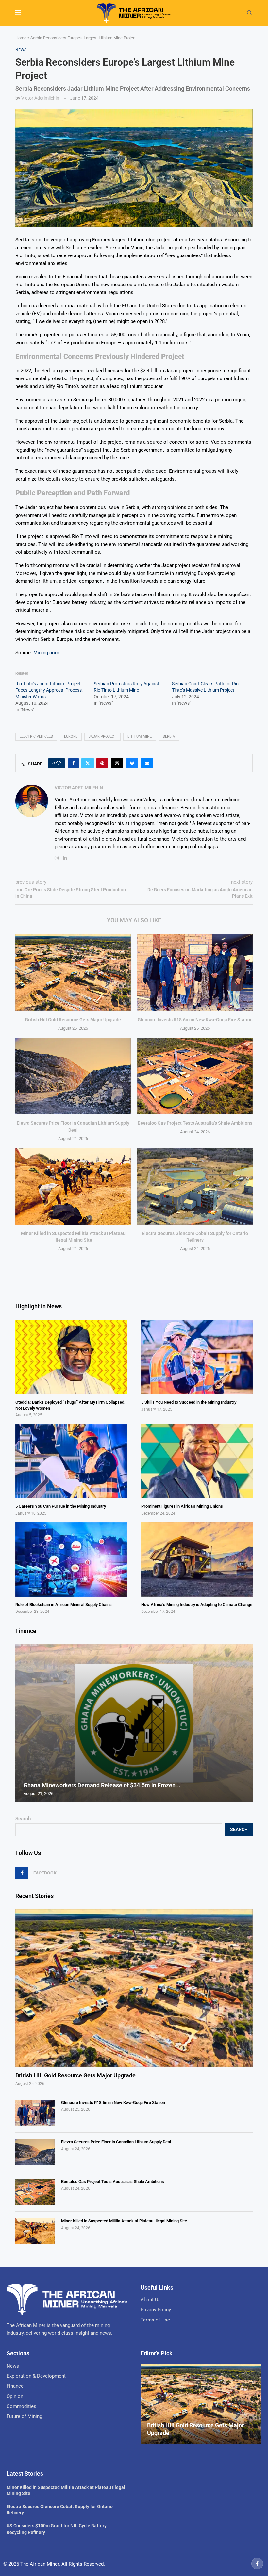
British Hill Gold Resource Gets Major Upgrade (73, 1020)
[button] (21, 1723)
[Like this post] (59, 763)
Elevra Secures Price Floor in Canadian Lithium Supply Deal (116, 2142)
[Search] (249, 13)
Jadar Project (102, 737)
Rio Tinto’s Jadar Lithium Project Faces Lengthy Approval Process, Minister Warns (49, 690)
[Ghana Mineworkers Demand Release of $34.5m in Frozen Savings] (134, 1723)
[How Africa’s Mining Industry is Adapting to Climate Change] (197, 1559)
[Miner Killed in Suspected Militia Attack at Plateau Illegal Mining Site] (73, 1186)
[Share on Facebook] (74, 763)
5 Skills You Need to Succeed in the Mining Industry (189, 1402)
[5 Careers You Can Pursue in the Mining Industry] (71, 1461)
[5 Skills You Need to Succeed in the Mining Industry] (197, 1357)
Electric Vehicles (36, 737)
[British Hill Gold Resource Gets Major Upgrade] (73, 972)
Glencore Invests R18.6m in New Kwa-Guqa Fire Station (195, 1020)
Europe (71, 737)
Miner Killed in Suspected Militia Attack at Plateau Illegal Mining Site (124, 2221)
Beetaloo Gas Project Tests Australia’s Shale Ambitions (195, 1123)
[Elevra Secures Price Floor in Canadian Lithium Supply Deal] (73, 1076)
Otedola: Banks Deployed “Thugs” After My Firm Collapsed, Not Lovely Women (70, 1405)
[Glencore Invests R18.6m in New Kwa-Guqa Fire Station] (195, 972)
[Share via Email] (147, 763)
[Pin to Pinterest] (102, 763)
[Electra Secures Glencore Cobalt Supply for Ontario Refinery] (195, 1186)
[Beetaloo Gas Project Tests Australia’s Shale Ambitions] (195, 1076)
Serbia (169, 737)
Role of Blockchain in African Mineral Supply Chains (64, 1604)
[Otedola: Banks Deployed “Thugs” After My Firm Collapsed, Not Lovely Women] (71, 1357)
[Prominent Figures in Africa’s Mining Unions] (197, 1461)
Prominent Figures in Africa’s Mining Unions (182, 1506)
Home (21, 38)
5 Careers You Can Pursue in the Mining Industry (61, 1506)
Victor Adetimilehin (40, 98)
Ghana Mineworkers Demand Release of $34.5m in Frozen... (102, 1785)
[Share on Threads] (117, 763)
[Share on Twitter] (88, 763)
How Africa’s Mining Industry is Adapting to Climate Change (197, 1604)
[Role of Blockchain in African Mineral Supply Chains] (71, 1559)
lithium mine (140, 737)
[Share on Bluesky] (132, 763)
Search (23, 1819)
